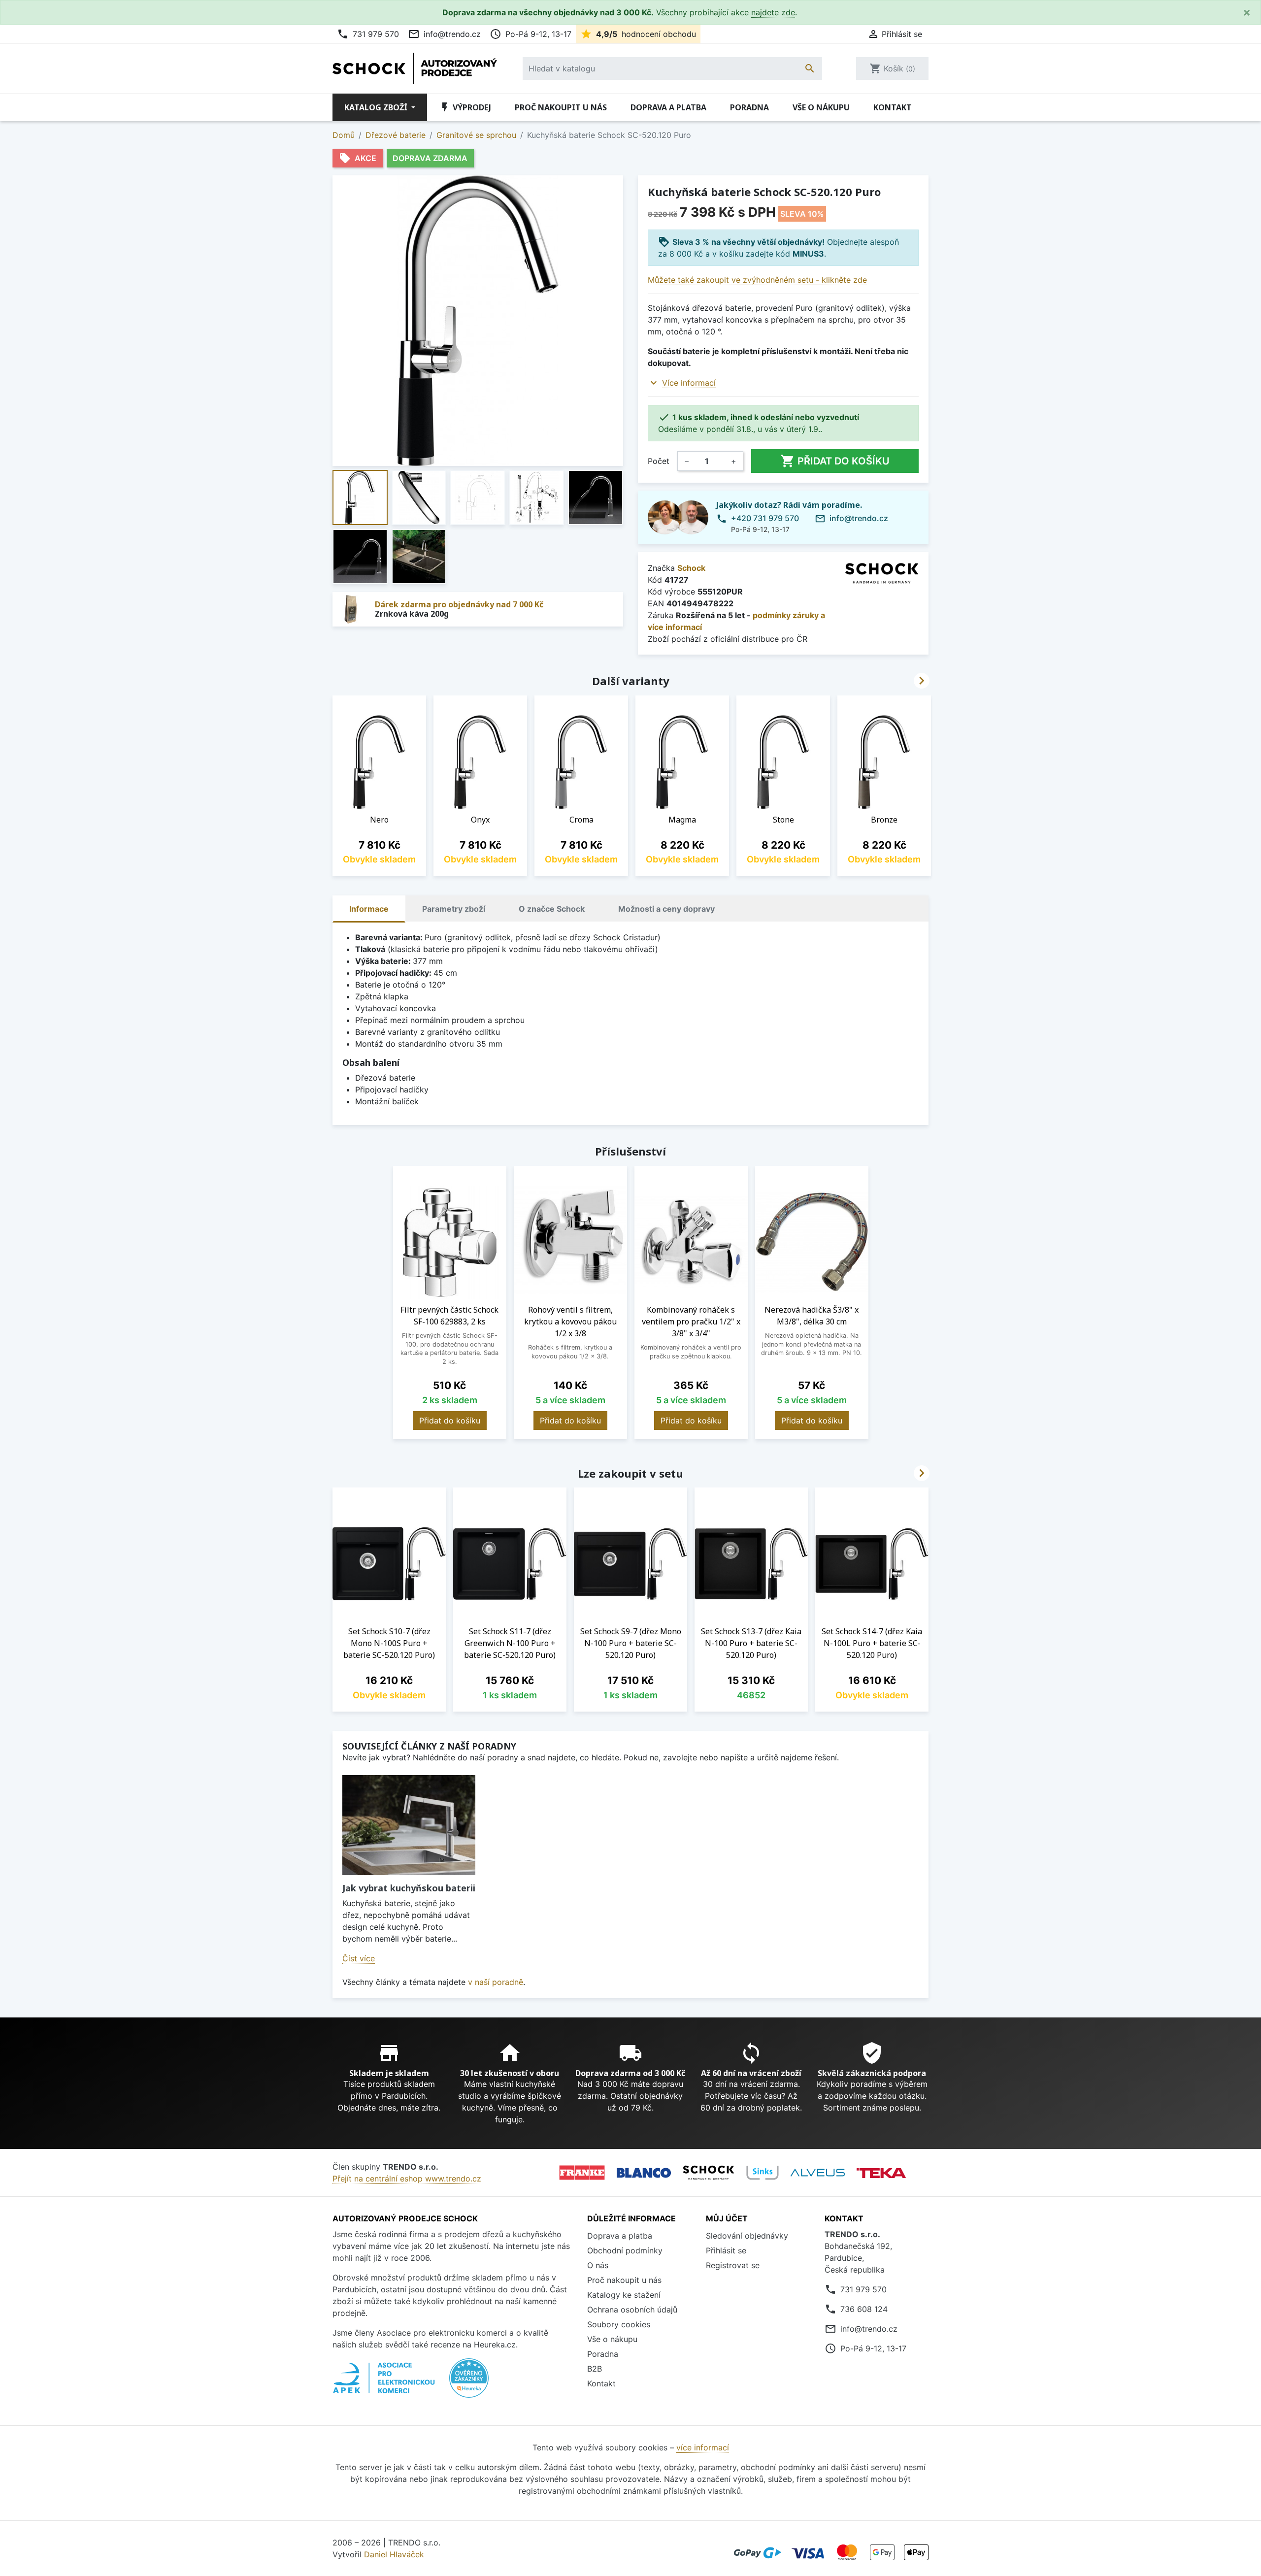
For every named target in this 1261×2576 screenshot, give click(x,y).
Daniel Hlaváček (394, 2554)
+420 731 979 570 (765, 518)
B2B (595, 2369)
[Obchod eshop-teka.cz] (881, 2173)
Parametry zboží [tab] (454, 909)
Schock (691, 568)
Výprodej (465, 107)
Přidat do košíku (835, 461)
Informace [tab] (369, 909)
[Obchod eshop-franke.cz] (582, 2173)
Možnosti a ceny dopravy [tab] (666, 909)
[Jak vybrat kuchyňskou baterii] (409, 1825)
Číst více (359, 1958)
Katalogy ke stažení (624, 2295)
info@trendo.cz (444, 34)
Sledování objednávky (747, 2236)
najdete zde (773, 12)
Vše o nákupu (821, 107)
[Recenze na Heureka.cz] (469, 2383)
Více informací (689, 383)
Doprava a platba (668, 107)
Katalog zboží (377, 107)
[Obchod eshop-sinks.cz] (763, 2173)
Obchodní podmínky (625, 2250)
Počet (659, 461)
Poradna (749, 107)
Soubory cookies (619, 2324)
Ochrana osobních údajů (632, 2310)
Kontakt (893, 107)
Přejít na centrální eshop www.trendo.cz (407, 2179)
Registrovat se (733, 2265)
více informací (703, 2447)
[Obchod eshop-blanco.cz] (644, 2173)
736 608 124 (864, 2309)
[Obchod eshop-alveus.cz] (818, 2173)
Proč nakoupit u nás (561, 107)
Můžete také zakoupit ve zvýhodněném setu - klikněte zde (757, 280)
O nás (598, 2265)
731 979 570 (368, 34)
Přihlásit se (726, 2250)
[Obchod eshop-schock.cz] (709, 2173)
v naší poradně (496, 1982)
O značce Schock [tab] (552, 909)
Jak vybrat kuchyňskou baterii (409, 1888)
